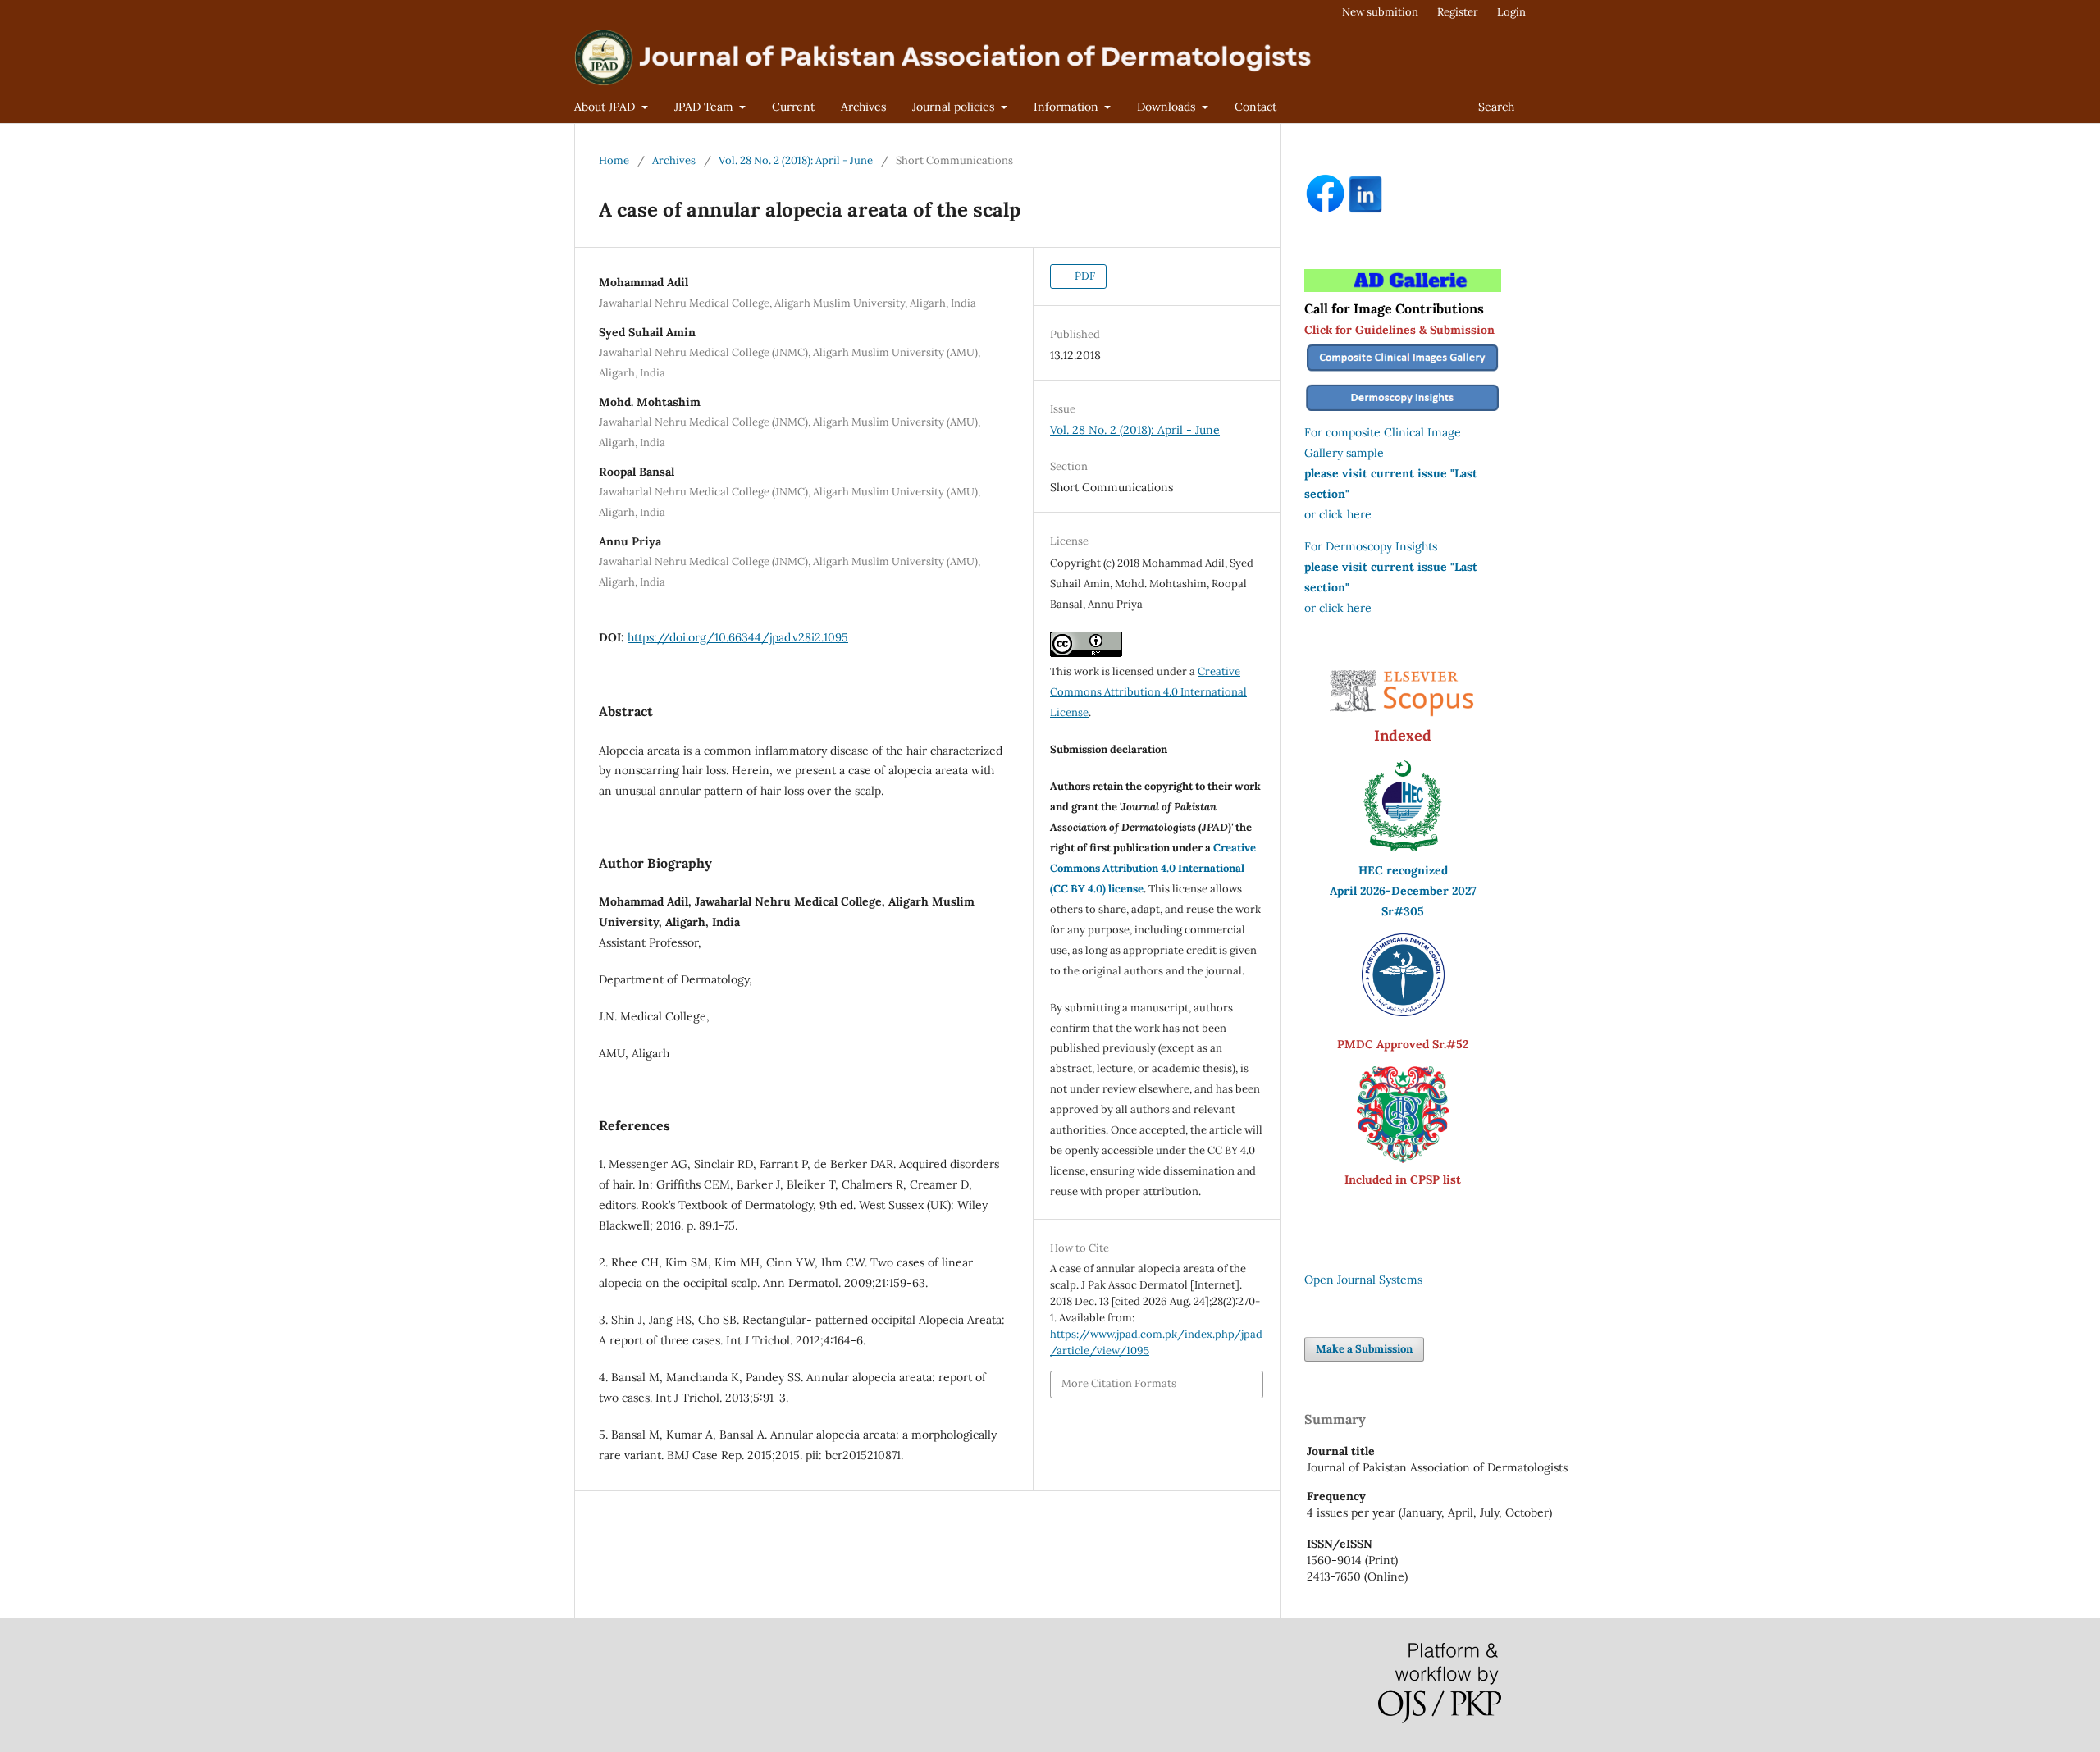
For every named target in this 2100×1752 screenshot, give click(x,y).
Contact (1255, 107)
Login (1511, 12)
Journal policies (955, 107)
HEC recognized (1403, 870)
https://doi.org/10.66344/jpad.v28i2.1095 (738, 637)
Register (1458, 12)
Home (614, 160)
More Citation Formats (1119, 1383)
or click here (1338, 514)
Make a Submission (1364, 1349)
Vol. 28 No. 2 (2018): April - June (796, 160)
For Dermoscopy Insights (1371, 546)
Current (793, 107)
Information (1068, 107)
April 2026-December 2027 (1403, 891)
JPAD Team (705, 107)
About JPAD (606, 107)
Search (1496, 107)
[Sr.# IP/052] (1403, 1012)
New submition (1380, 12)
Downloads (1168, 107)
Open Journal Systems (1363, 1280)
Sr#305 (1403, 911)
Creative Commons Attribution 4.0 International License (1148, 692)
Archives (863, 107)
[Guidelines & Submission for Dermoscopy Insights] (1403, 412)
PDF (1084, 276)
